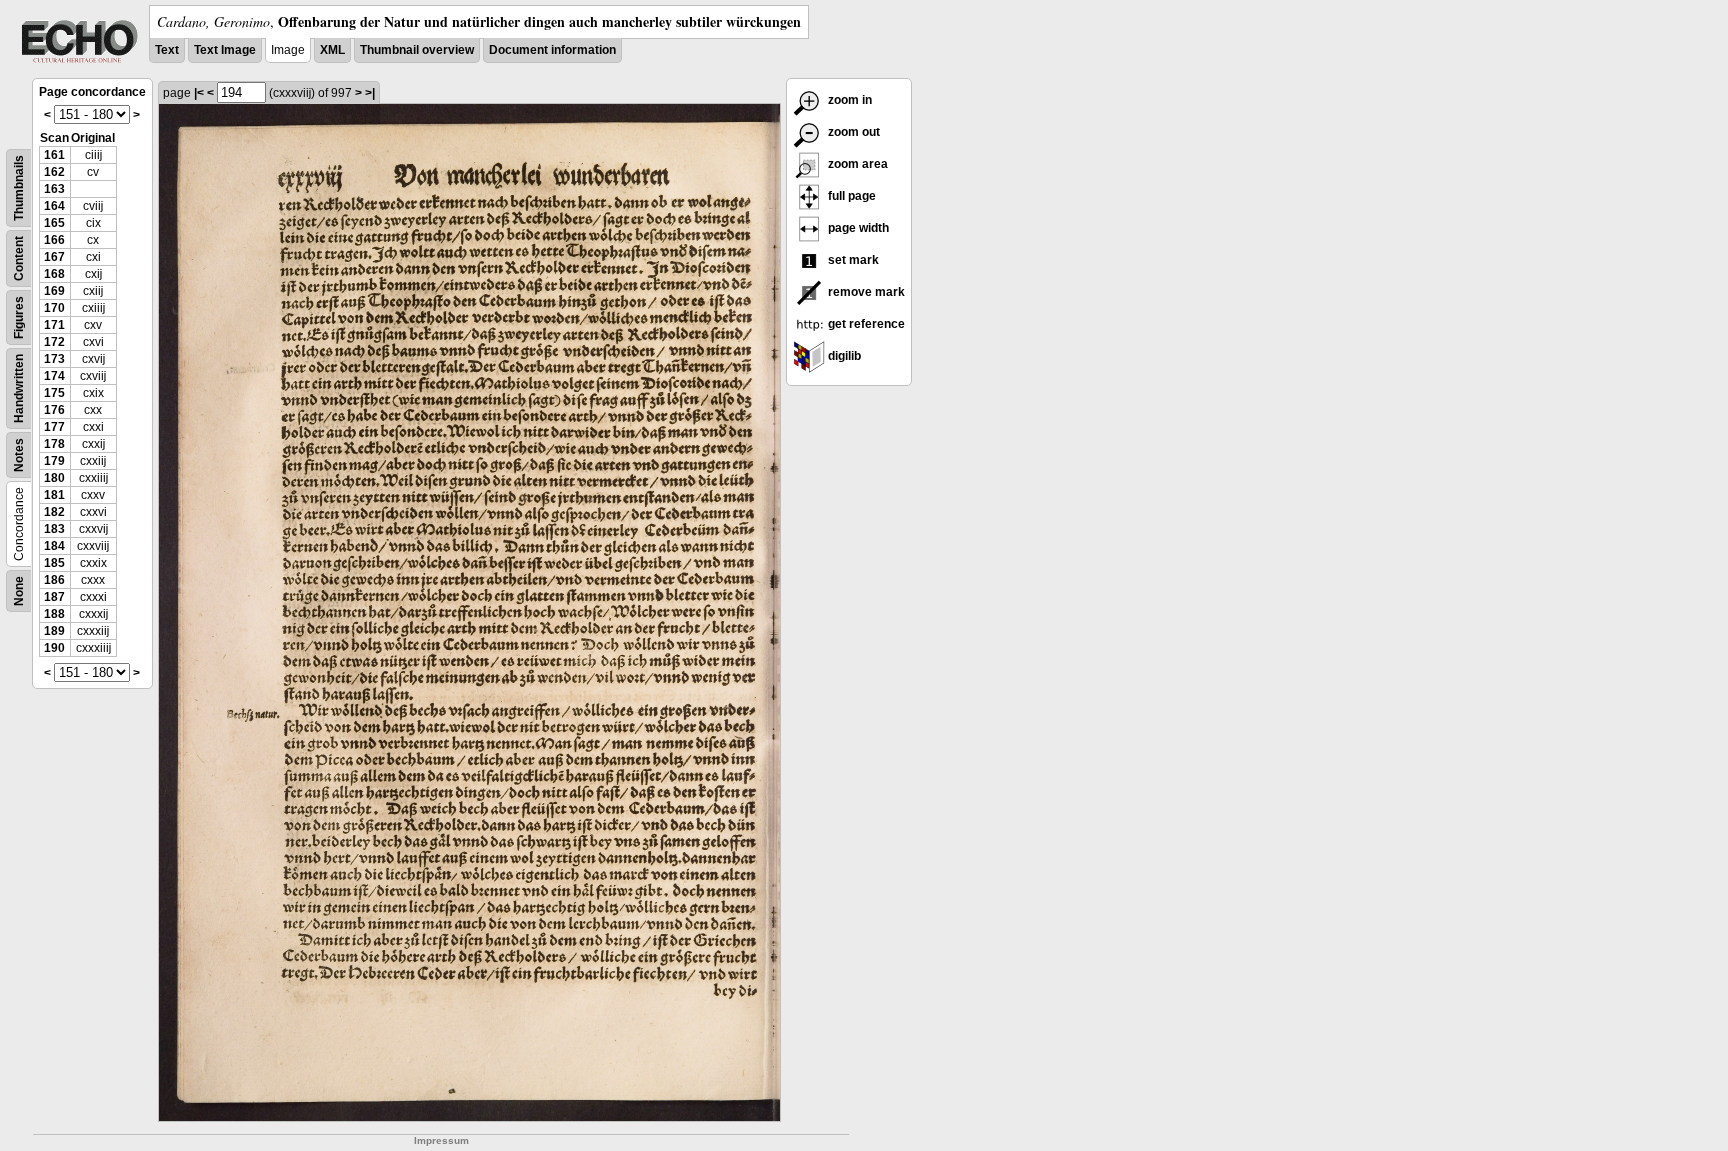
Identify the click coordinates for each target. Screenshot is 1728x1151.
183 (54, 529)
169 (54, 291)
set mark (852, 260)
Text (167, 50)
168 (54, 274)
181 (54, 495)
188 (54, 614)
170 (54, 308)
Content (19, 258)
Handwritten (19, 388)
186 (54, 580)
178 (54, 444)
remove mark (865, 292)
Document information (552, 50)
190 (54, 648)
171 (54, 325)
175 (54, 393)
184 (54, 546)
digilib (843, 356)
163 (54, 189)
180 (54, 478)
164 (54, 206)
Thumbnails (19, 188)
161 (54, 155)
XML (332, 50)
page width (857, 228)
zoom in (848, 100)
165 (54, 223)
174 (54, 376)
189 (54, 631)
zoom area (856, 164)
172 (54, 342)
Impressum (441, 1140)
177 (54, 427)
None (19, 591)
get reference (865, 324)
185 (54, 563)
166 (54, 240)
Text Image (225, 50)
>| (370, 93)
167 (54, 257)
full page (850, 196)
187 (54, 597)
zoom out (852, 132)
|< (199, 93)
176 (54, 410)
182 (54, 512)
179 (54, 461)
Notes (19, 455)
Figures (19, 317)
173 (54, 359)
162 (54, 172)
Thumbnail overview (417, 50)
